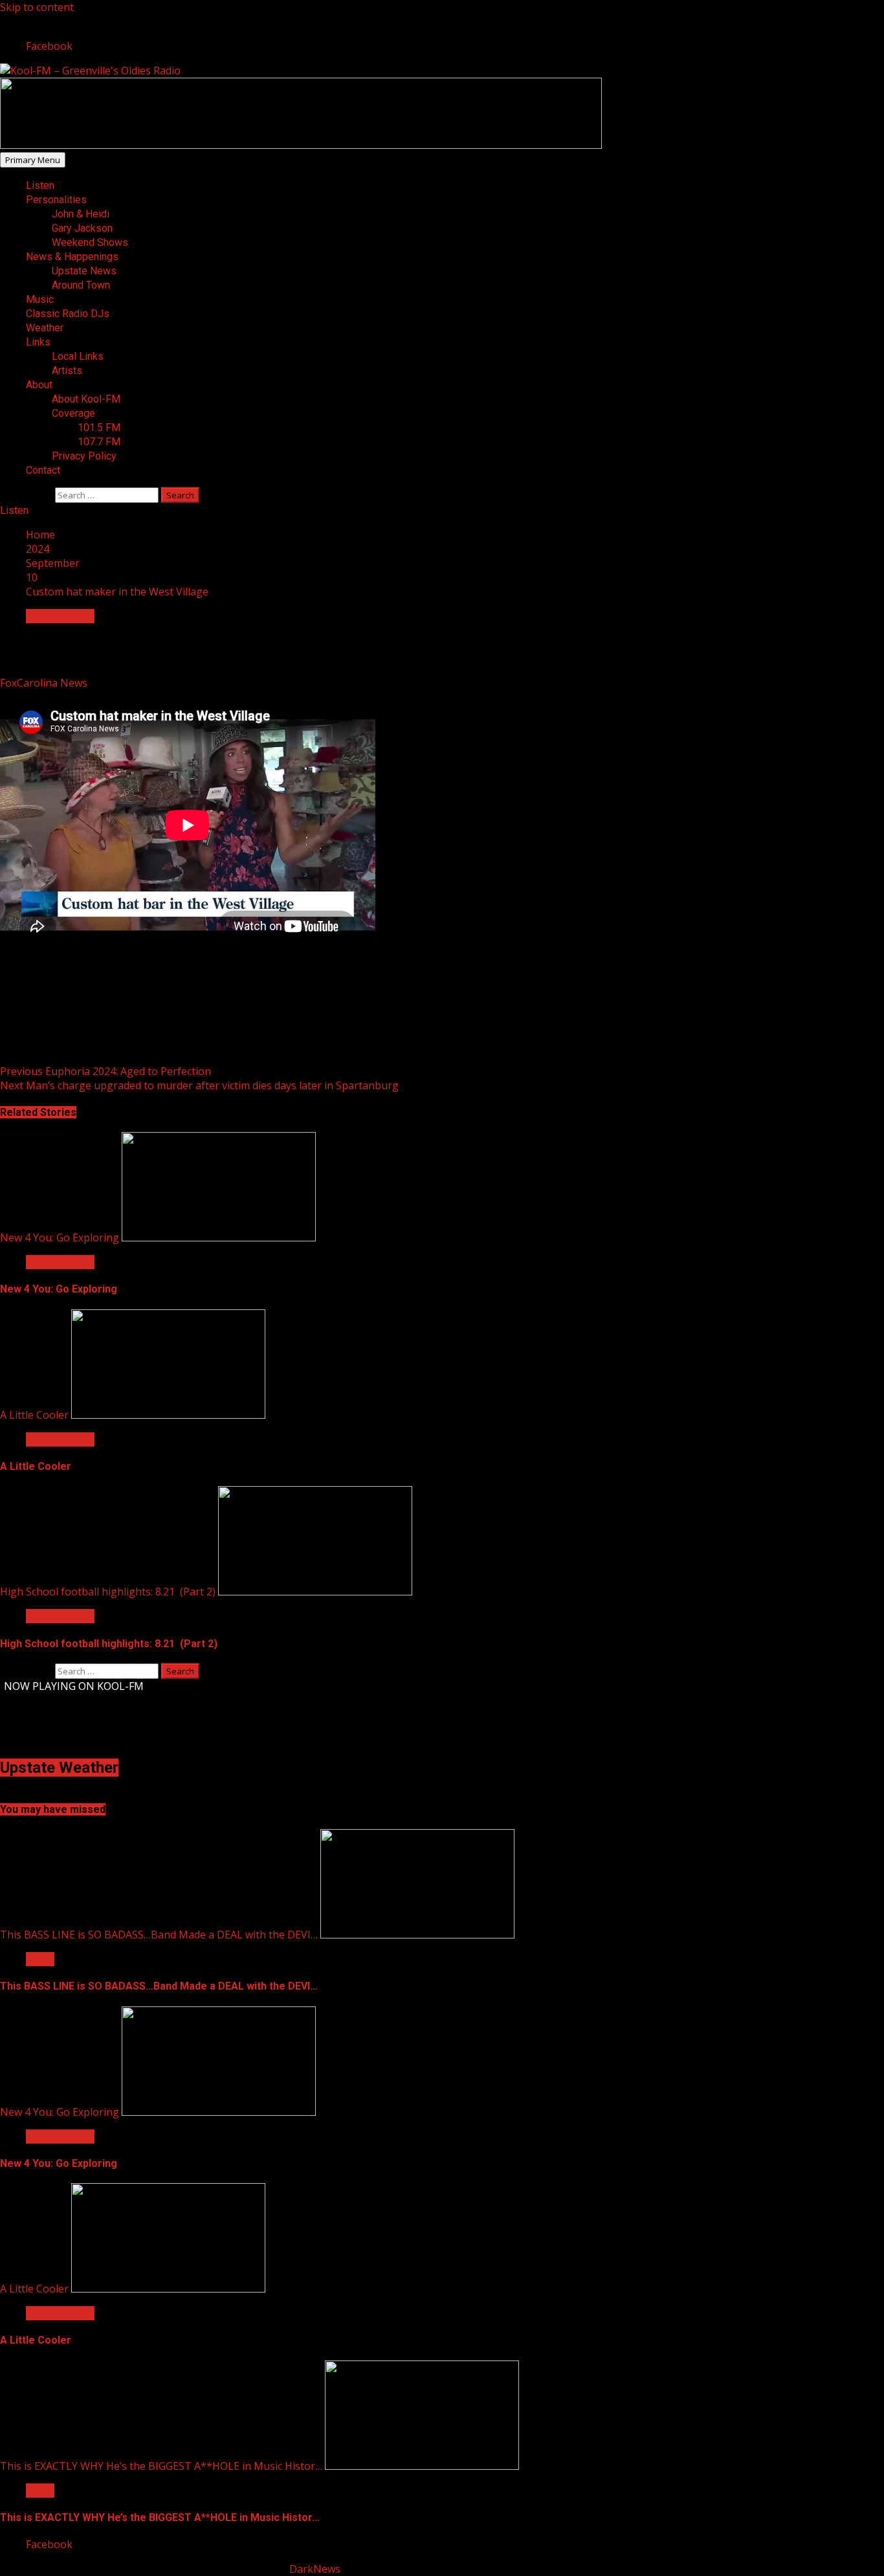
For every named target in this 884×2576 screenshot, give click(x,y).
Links (38, 342)
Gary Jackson (82, 228)
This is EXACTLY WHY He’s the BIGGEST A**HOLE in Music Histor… (161, 2466)
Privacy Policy (84, 456)
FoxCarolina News (45, 683)
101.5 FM (99, 427)
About (39, 385)
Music (40, 299)
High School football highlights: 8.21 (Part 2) (108, 1592)
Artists (67, 371)
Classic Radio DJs (68, 314)
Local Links (78, 356)
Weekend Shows (90, 242)
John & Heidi (81, 214)
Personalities (56, 200)
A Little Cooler (34, 1415)
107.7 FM (99, 442)
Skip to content (37, 7)
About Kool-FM (86, 399)
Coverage (73, 413)
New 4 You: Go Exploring (60, 1238)
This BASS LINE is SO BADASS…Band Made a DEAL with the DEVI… (159, 1935)
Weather (45, 328)
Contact (43, 470)
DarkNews (315, 2569)
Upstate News (84, 271)
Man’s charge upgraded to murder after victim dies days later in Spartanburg (199, 1085)
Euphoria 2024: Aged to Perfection (105, 1071)
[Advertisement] (301, 145)
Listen (40, 185)
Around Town (81, 285)
